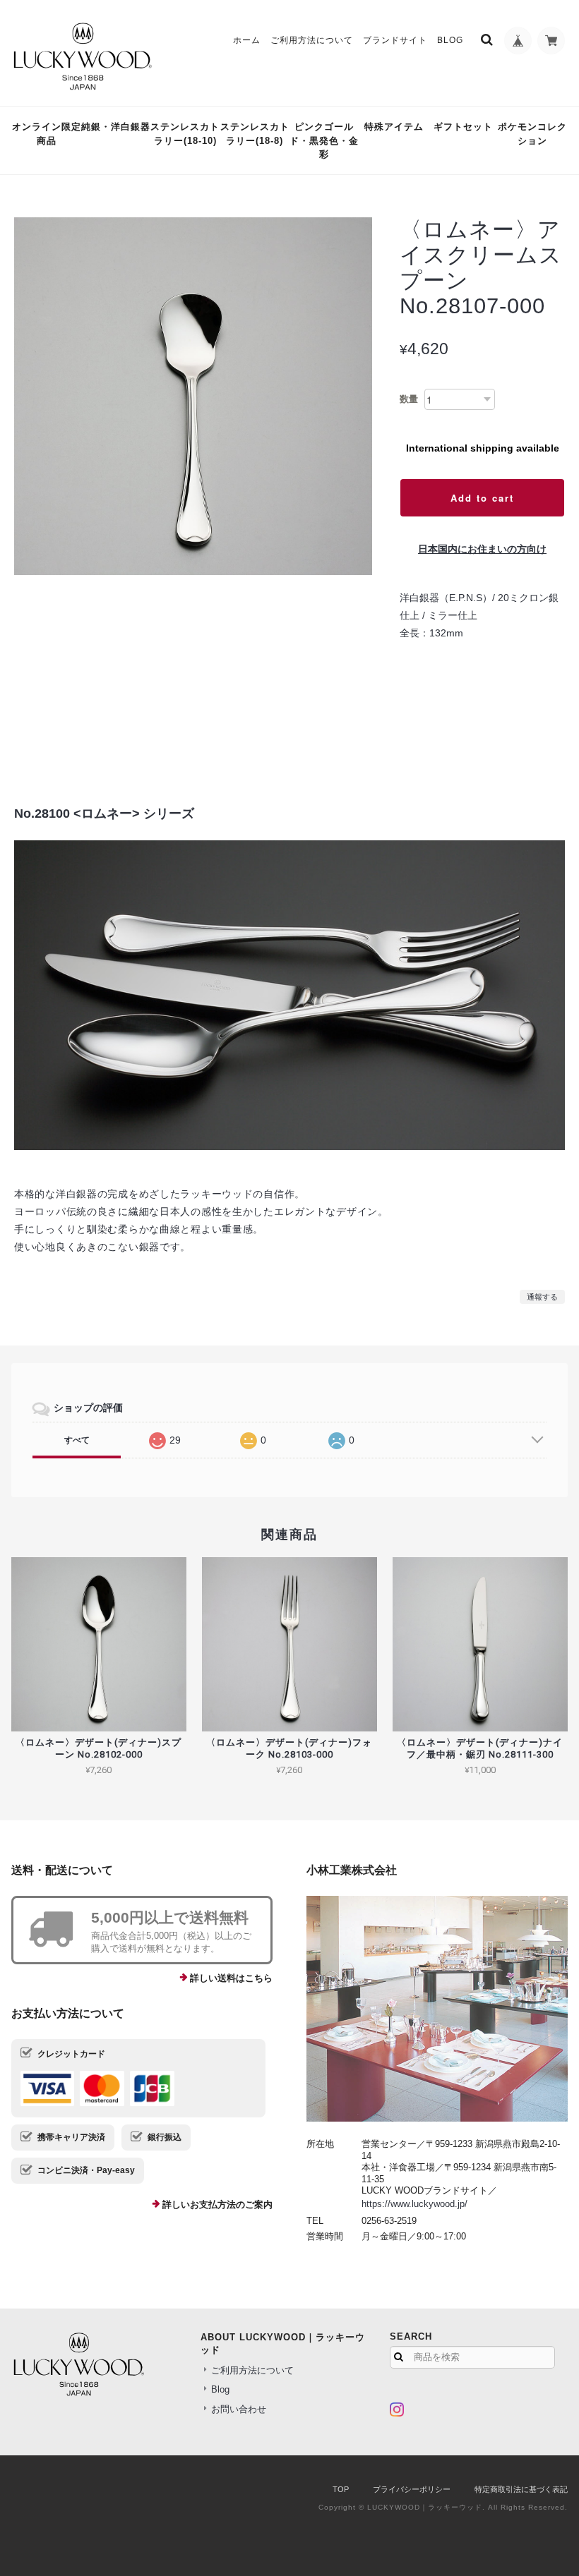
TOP (341, 2489)
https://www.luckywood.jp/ (414, 2204)
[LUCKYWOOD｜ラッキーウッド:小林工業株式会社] (437, 2009)
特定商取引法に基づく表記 (521, 2489)
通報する (542, 1297)
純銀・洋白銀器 (116, 127)
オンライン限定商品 (46, 134)
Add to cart (482, 498)
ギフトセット (463, 127)
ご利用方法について (312, 40)
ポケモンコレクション (532, 134)
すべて (77, 1440)
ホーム (247, 40)
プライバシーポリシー (412, 2489)
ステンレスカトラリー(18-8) (255, 134)
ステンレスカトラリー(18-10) (185, 134)
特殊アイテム (394, 127)
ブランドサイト (395, 40)
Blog (450, 40)
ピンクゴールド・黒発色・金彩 (324, 140)
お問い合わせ (239, 2409)
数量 (409, 399)
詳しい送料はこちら (231, 1978)
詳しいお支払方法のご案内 (217, 2205)
